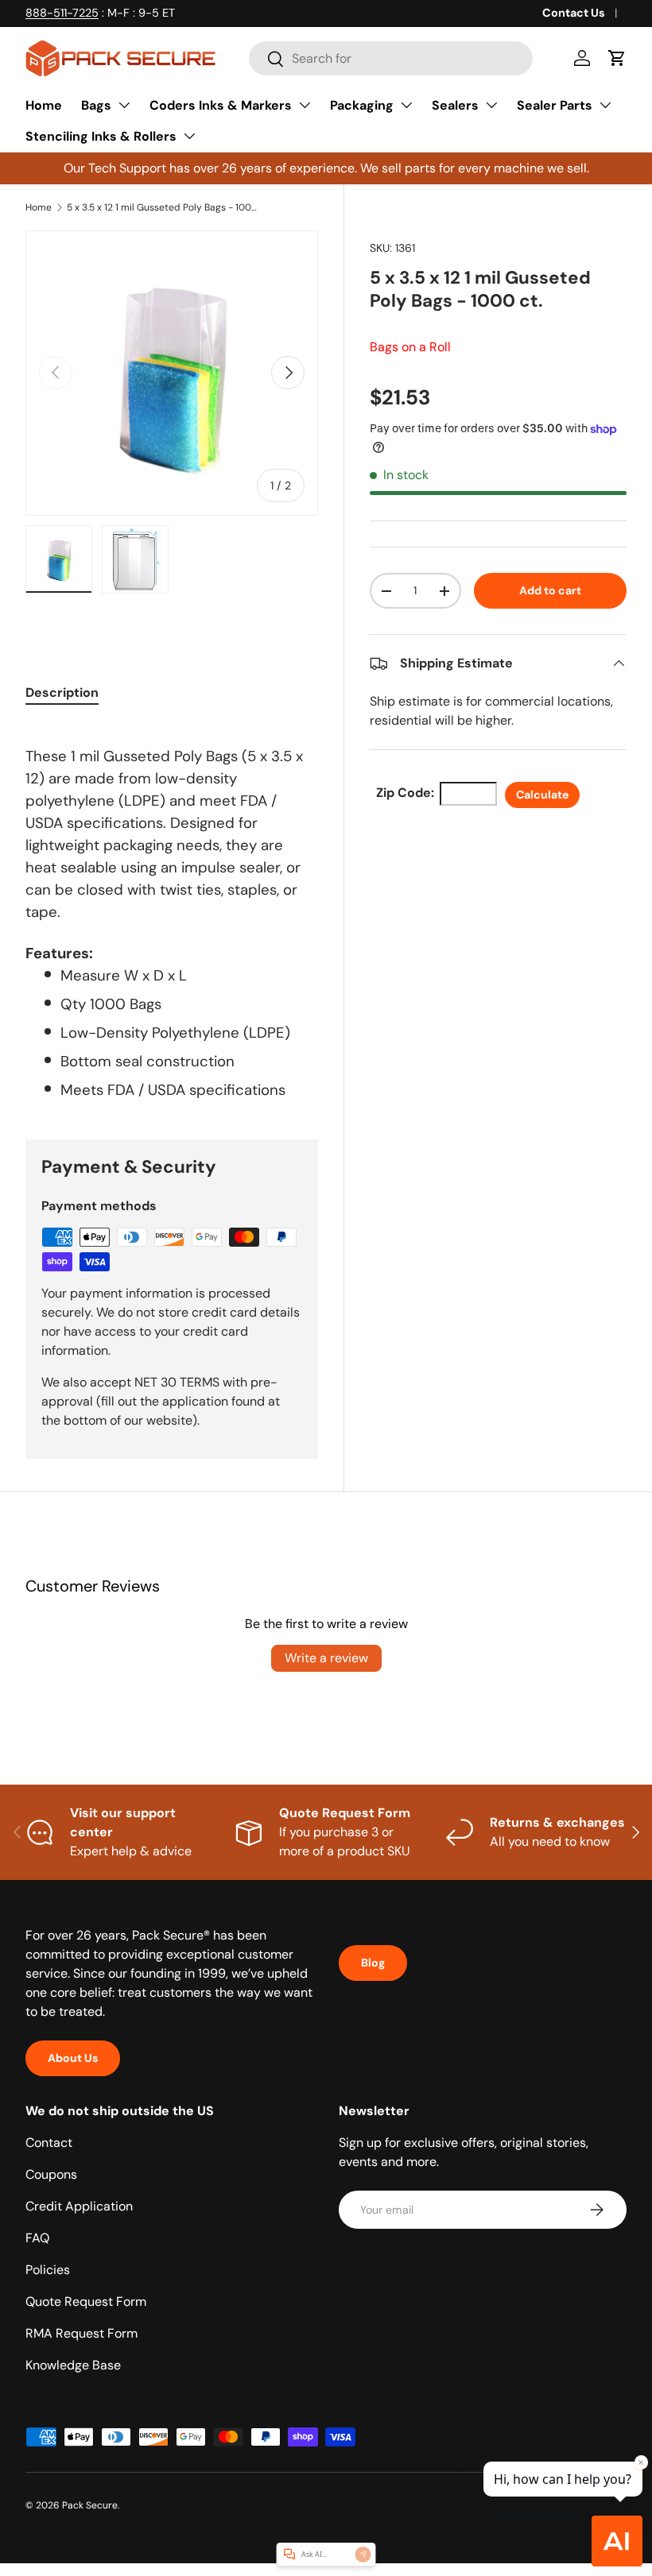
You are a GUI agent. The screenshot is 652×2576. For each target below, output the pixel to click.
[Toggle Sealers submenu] (491, 105)
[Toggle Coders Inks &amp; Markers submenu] (305, 105)
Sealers (455, 105)
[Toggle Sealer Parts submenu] (605, 105)
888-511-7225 (62, 13)
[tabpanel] (172, 912)
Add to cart (550, 590)
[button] (617, 58)
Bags (96, 105)
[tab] (62, 692)
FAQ (37, 2238)
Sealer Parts (555, 105)
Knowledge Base (73, 2365)
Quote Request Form (86, 2301)
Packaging (362, 105)
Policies (48, 2270)
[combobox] (391, 58)
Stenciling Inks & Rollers (101, 136)
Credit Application (79, 2206)
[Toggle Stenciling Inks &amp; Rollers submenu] (189, 136)
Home (44, 105)
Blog (373, 1963)
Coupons (51, 2174)
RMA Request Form (81, 2333)
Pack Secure (90, 2505)
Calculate (542, 795)
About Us (73, 2058)
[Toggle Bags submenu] (124, 105)
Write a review (326, 1658)
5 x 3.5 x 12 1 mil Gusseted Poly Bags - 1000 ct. (162, 207)
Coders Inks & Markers (221, 105)
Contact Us (574, 13)
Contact (49, 2143)
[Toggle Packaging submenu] (406, 105)
